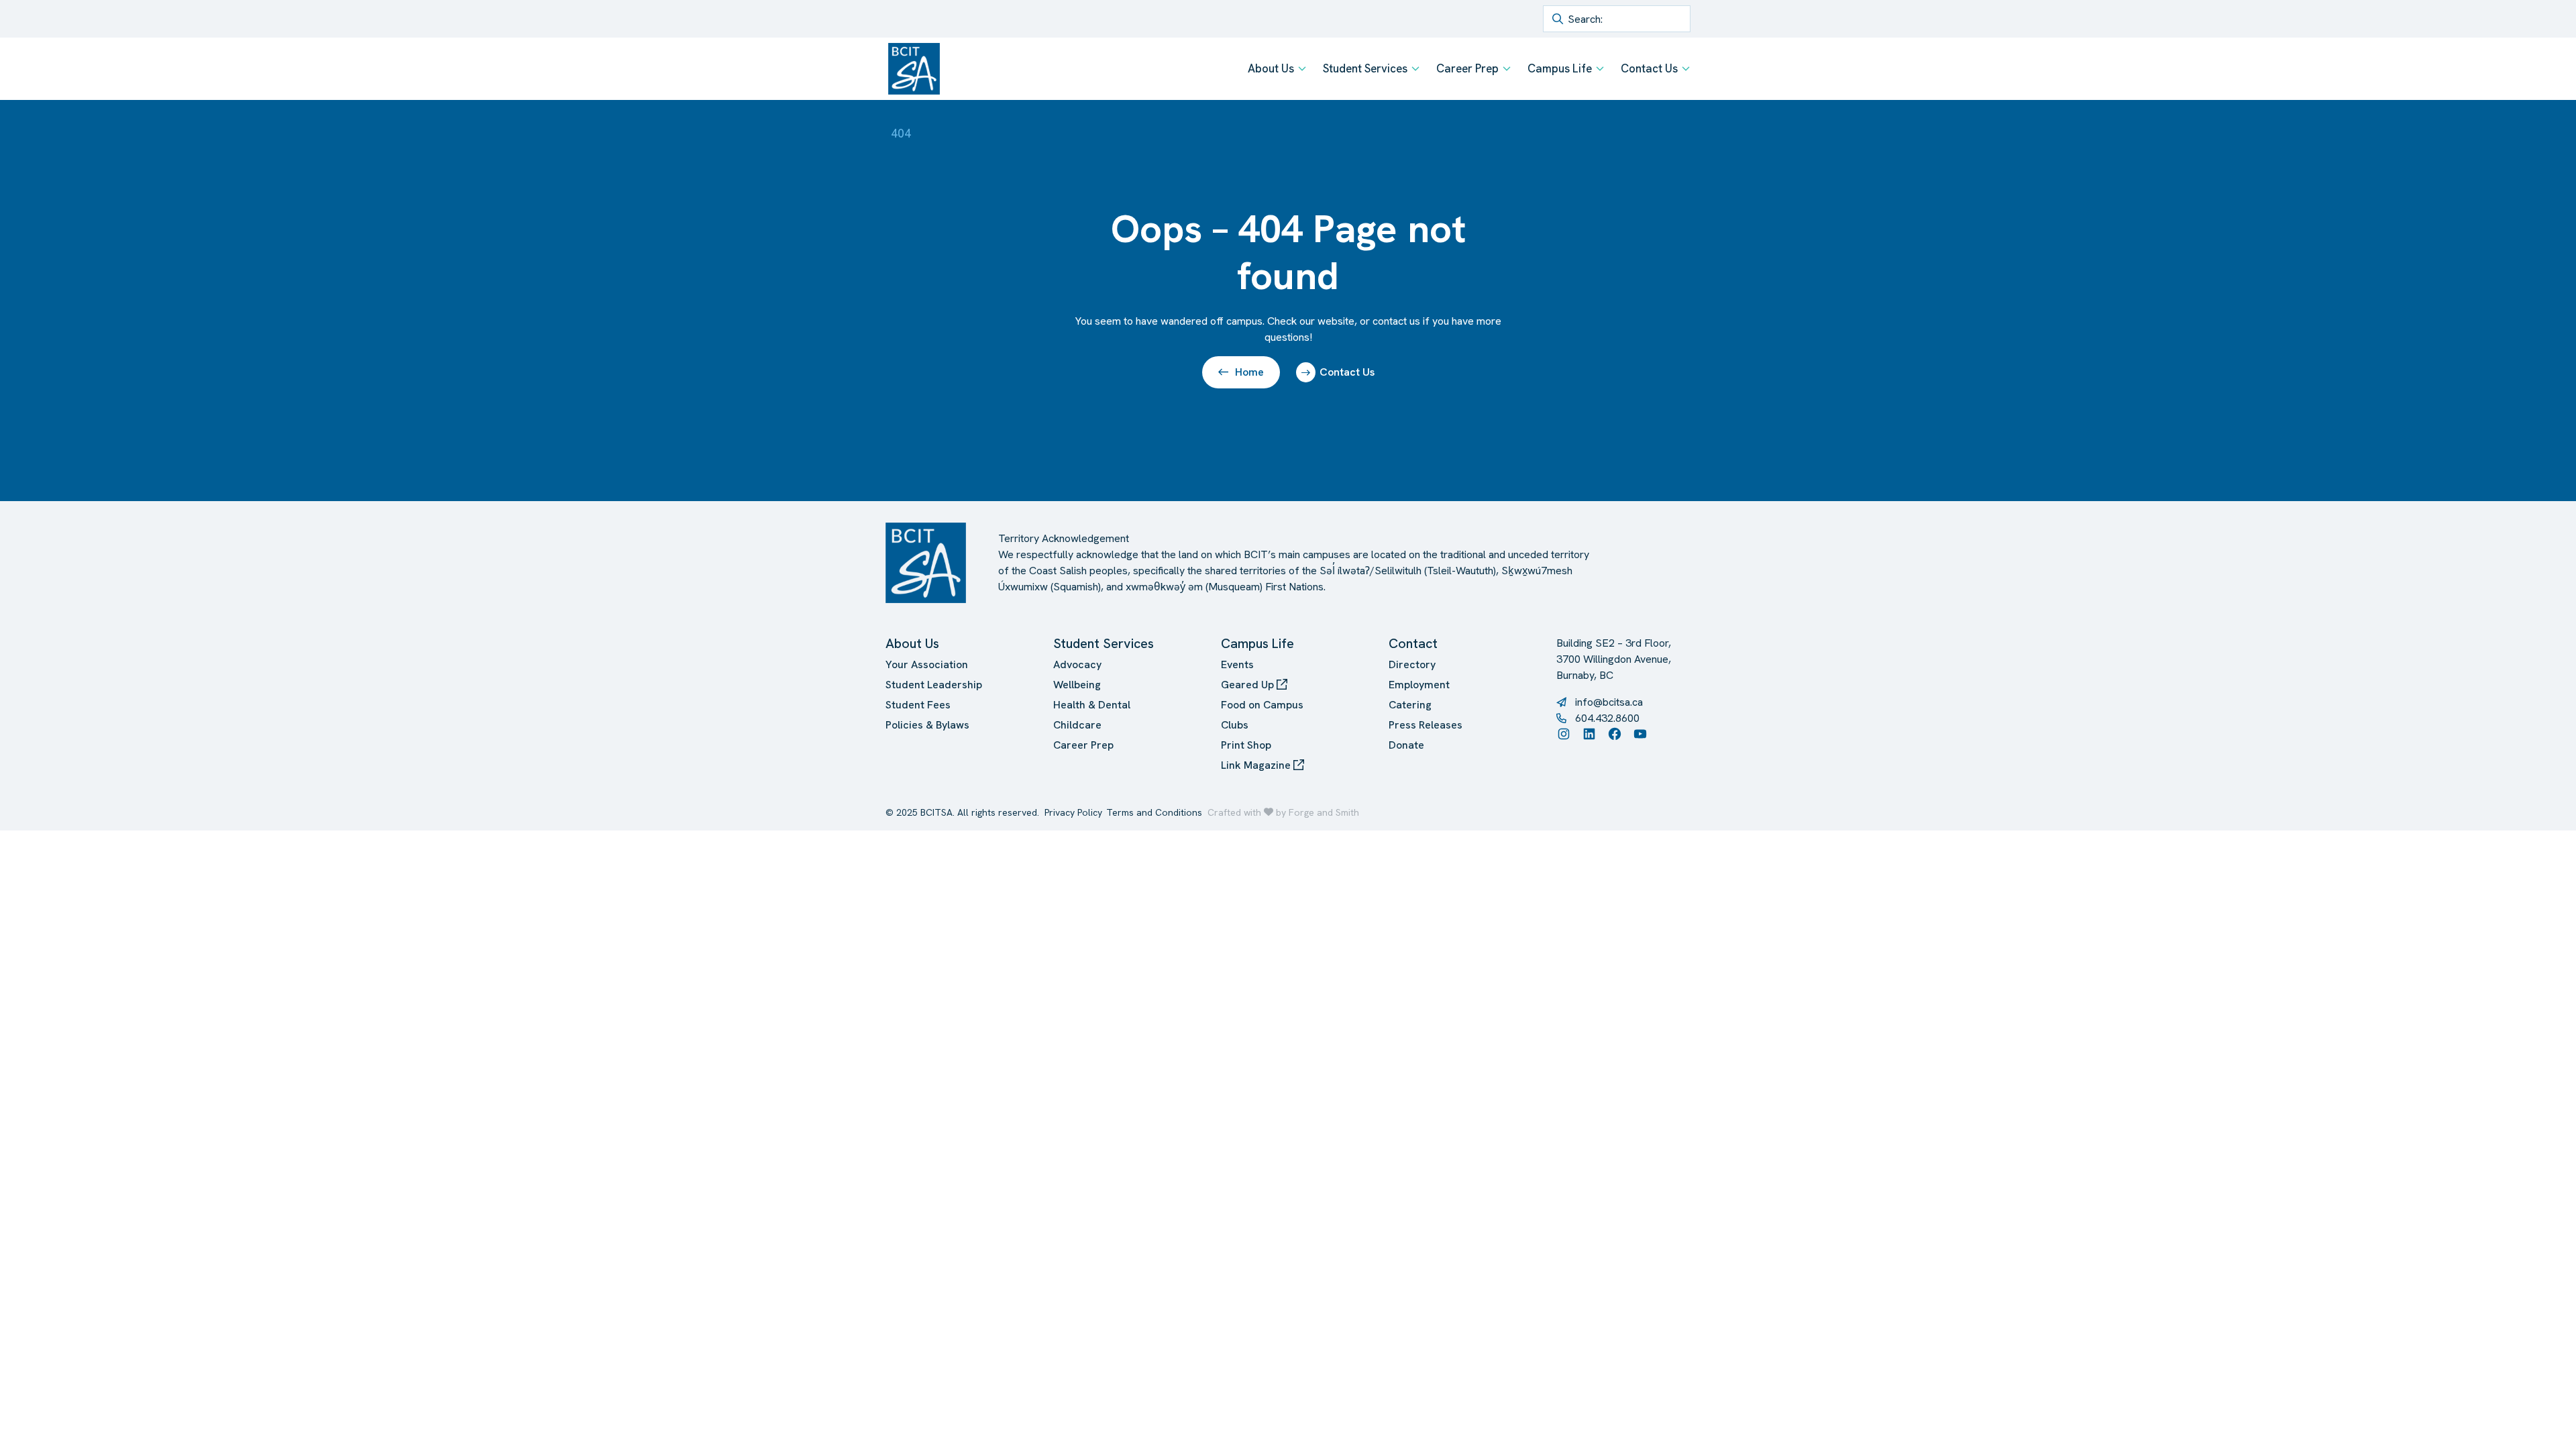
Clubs (1235, 725)
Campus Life (1560, 68)
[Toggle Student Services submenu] (1415, 68)
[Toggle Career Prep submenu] (1507, 68)
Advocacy (1077, 664)
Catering (1410, 705)
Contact (1413, 643)
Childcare (1077, 725)
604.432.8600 (1607, 718)
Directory (1412, 664)
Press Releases (1426, 725)
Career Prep (1467, 68)
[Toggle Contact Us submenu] (1686, 68)
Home (1249, 372)
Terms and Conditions (1154, 812)
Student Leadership (934, 685)
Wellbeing (1077, 685)
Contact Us (1649, 68)
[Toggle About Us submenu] (1302, 68)
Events (1237, 664)
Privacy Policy (1073, 812)
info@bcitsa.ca (1609, 702)
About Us (1271, 68)
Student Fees (918, 705)
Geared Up (1249, 685)
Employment (1419, 685)
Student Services (1365, 68)
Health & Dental (1092, 705)
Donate (1406, 745)
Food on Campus (1262, 705)
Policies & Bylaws (927, 725)
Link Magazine (1257, 765)
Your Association (927, 664)
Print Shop (1246, 745)
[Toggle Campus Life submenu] (1600, 68)
